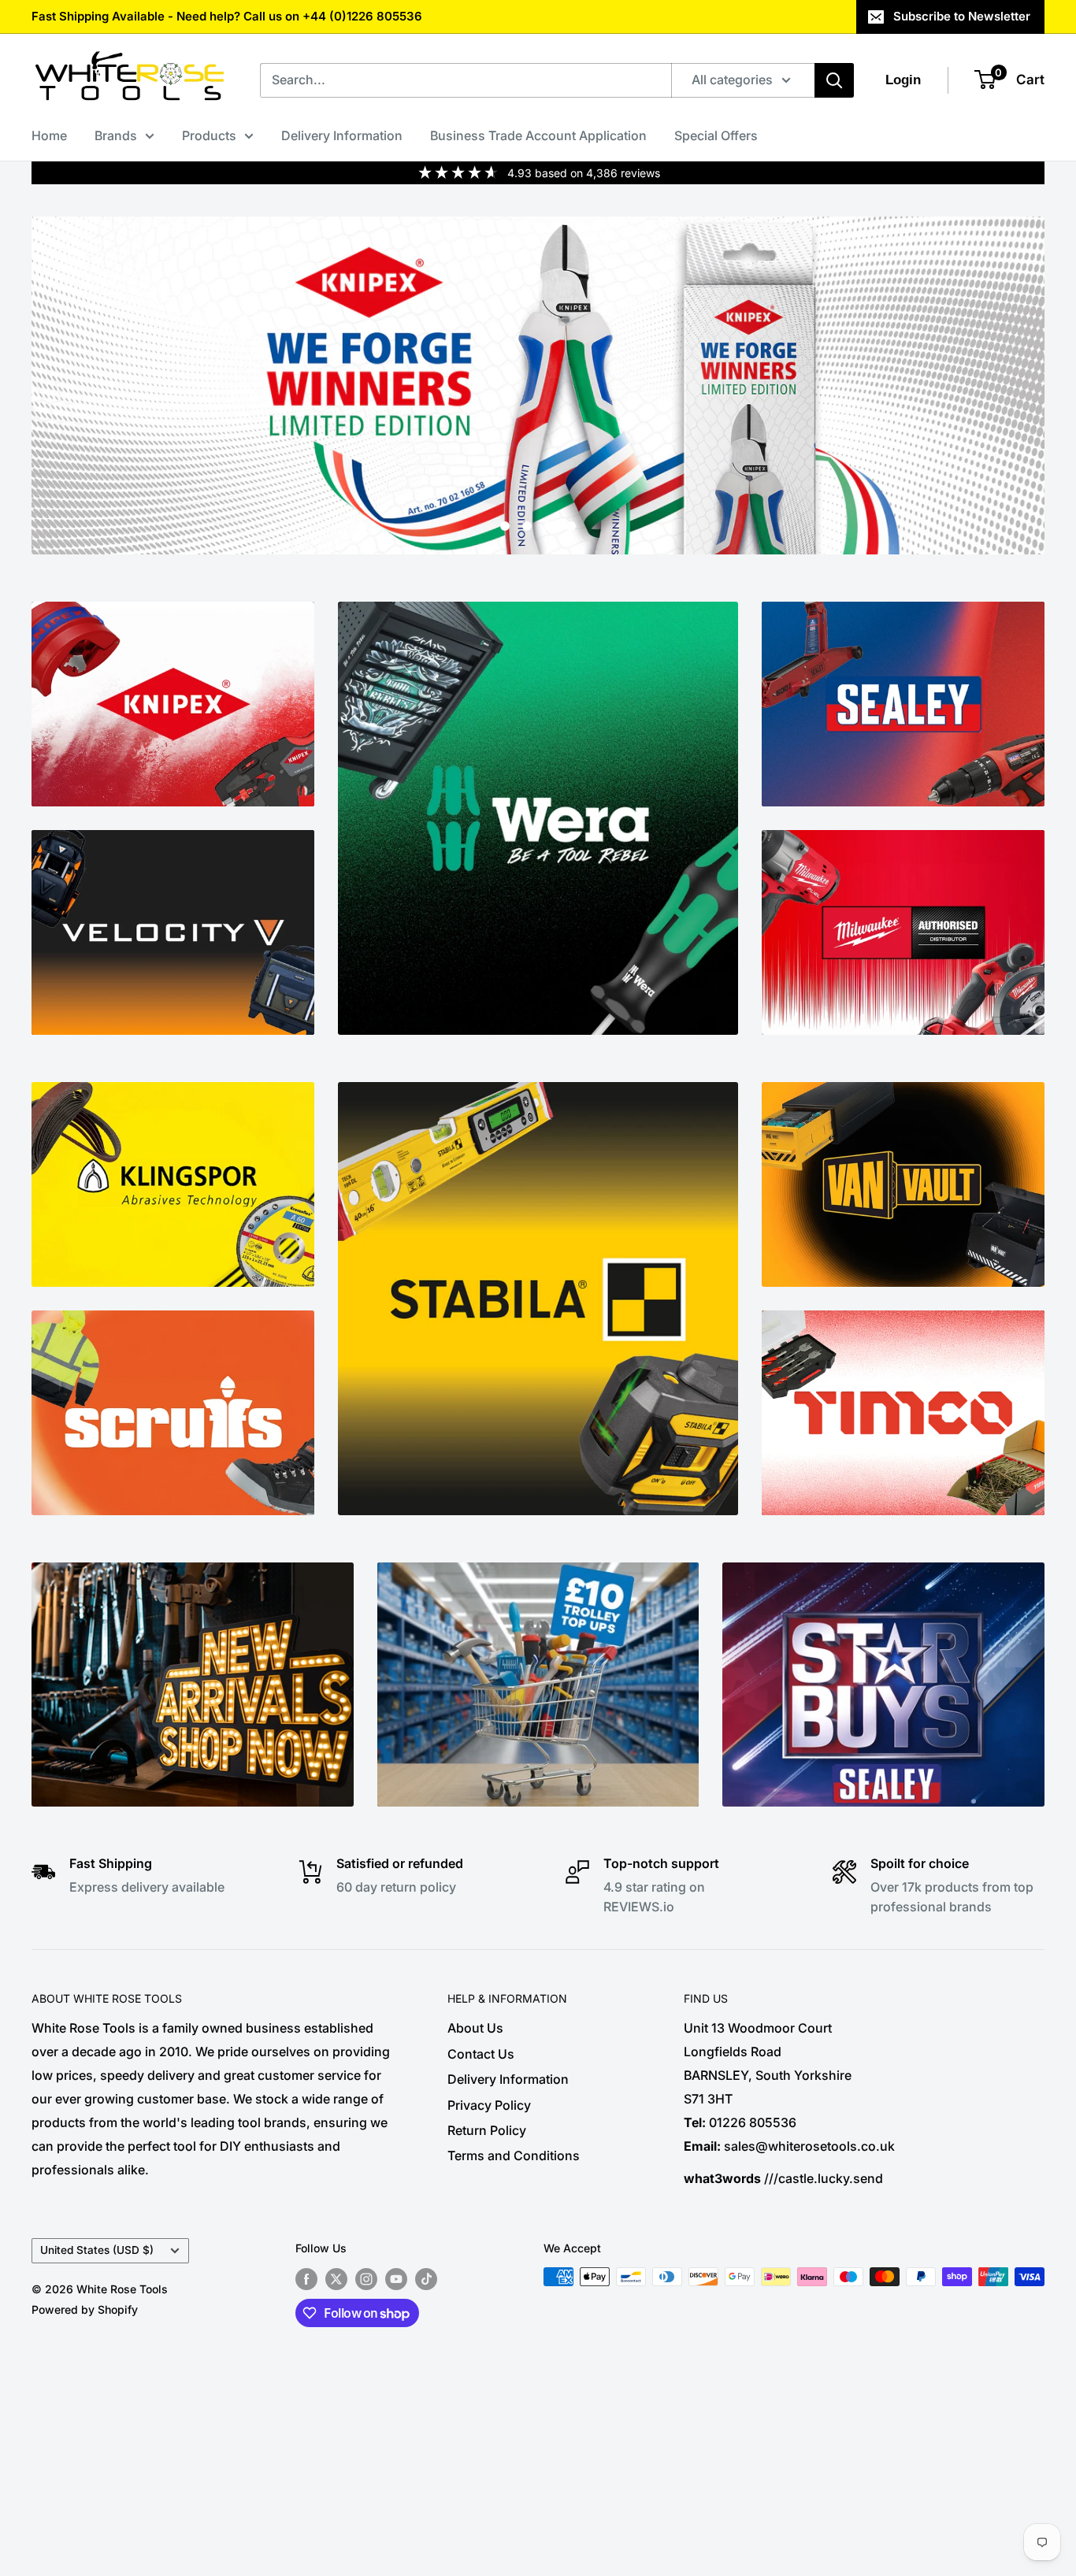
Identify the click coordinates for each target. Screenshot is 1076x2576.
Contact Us (481, 2054)
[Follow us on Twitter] (336, 2278)
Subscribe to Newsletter (962, 16)
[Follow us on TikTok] (426, 2278)
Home (49, 135)
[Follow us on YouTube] (396, 2278)
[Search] (834, 80)
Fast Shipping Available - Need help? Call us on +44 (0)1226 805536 (227, 16)
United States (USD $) (97, 2250)
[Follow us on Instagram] (366, 2278)
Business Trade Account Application (538, 135)
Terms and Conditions (514, 2155)
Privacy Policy (489, 2105)
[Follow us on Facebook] (306, 2278)
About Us (475, 2028)
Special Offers (716, 135)
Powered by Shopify (85, 2309)
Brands (116, 135)
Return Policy (487, 2130)
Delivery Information (342, 135)
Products (209, 135)
